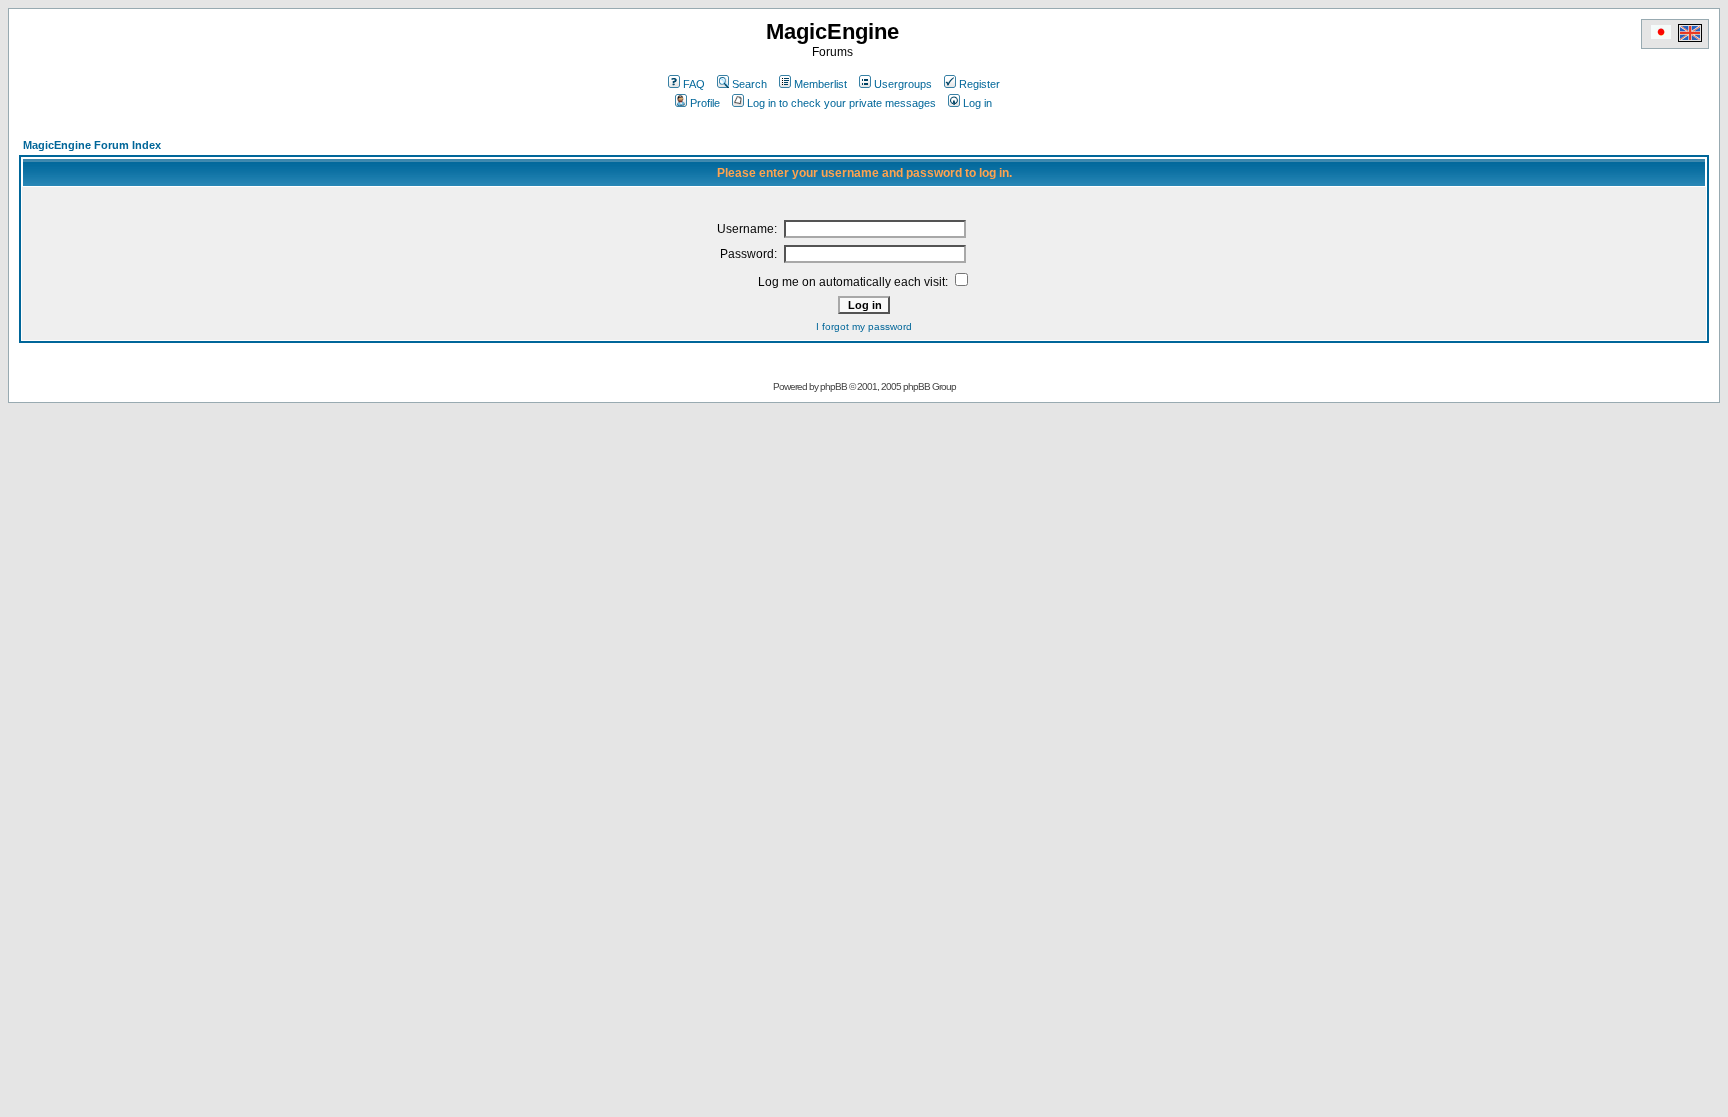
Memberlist (820, 84)
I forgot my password (864, 326)
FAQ (694, 84)
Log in (977, 103)
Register (979, 84)
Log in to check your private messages (841, 103)
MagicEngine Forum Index (92, 145)
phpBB (833, 386)
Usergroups (903, 84)
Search (749, 84)
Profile (705, 103)
